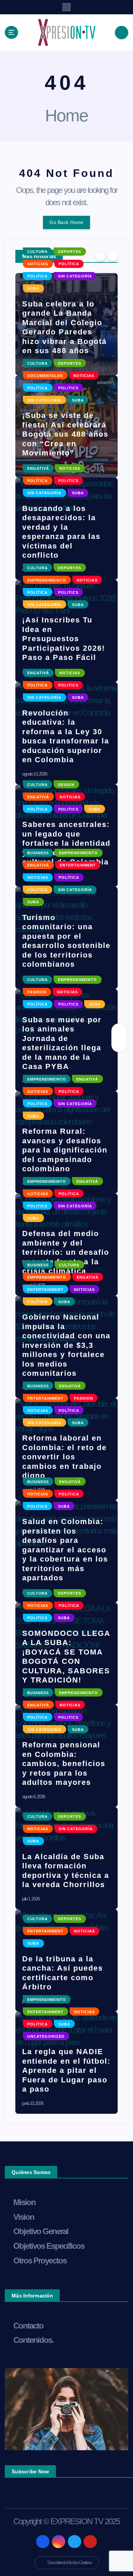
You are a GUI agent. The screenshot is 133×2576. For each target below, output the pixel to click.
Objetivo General (41, 2231)
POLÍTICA (69, 264)
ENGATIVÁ (38, 468)
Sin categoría (75, 276)
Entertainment (78, 865)
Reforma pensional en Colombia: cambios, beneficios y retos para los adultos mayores (64, 1764)
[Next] (113, 256)
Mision (24, 2202)
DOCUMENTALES (45, 376)
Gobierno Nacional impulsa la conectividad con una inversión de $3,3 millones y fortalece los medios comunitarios (66, 1345)
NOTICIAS (38, 264)
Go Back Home (66, 222)
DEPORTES (70, 252)
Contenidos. (33, 2340)
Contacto (28, 2326)
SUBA (33, 288)
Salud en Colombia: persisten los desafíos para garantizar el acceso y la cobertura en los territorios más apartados (65, 1550)
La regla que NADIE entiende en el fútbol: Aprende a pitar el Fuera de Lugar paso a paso (66, 2070)
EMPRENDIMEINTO (47, 580)
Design (66, 785)
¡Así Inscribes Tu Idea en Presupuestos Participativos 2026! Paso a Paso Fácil (64, 639)
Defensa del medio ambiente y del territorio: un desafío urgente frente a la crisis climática (66, 1252)
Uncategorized (46, 2036)
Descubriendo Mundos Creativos (70, 2563)
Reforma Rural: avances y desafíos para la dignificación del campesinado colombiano (65, 1150)
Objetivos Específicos (49, 2246)
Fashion (37, 992)
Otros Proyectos (40, 2261)
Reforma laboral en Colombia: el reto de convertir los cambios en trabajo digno (64, 1457)
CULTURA (38, 252)
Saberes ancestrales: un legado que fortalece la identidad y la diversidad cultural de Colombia (66, 843)
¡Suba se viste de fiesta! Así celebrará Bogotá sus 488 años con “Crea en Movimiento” (65, 434)
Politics (37, 276)
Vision (24, 2217)
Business (38, 853)
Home (66, 116)
